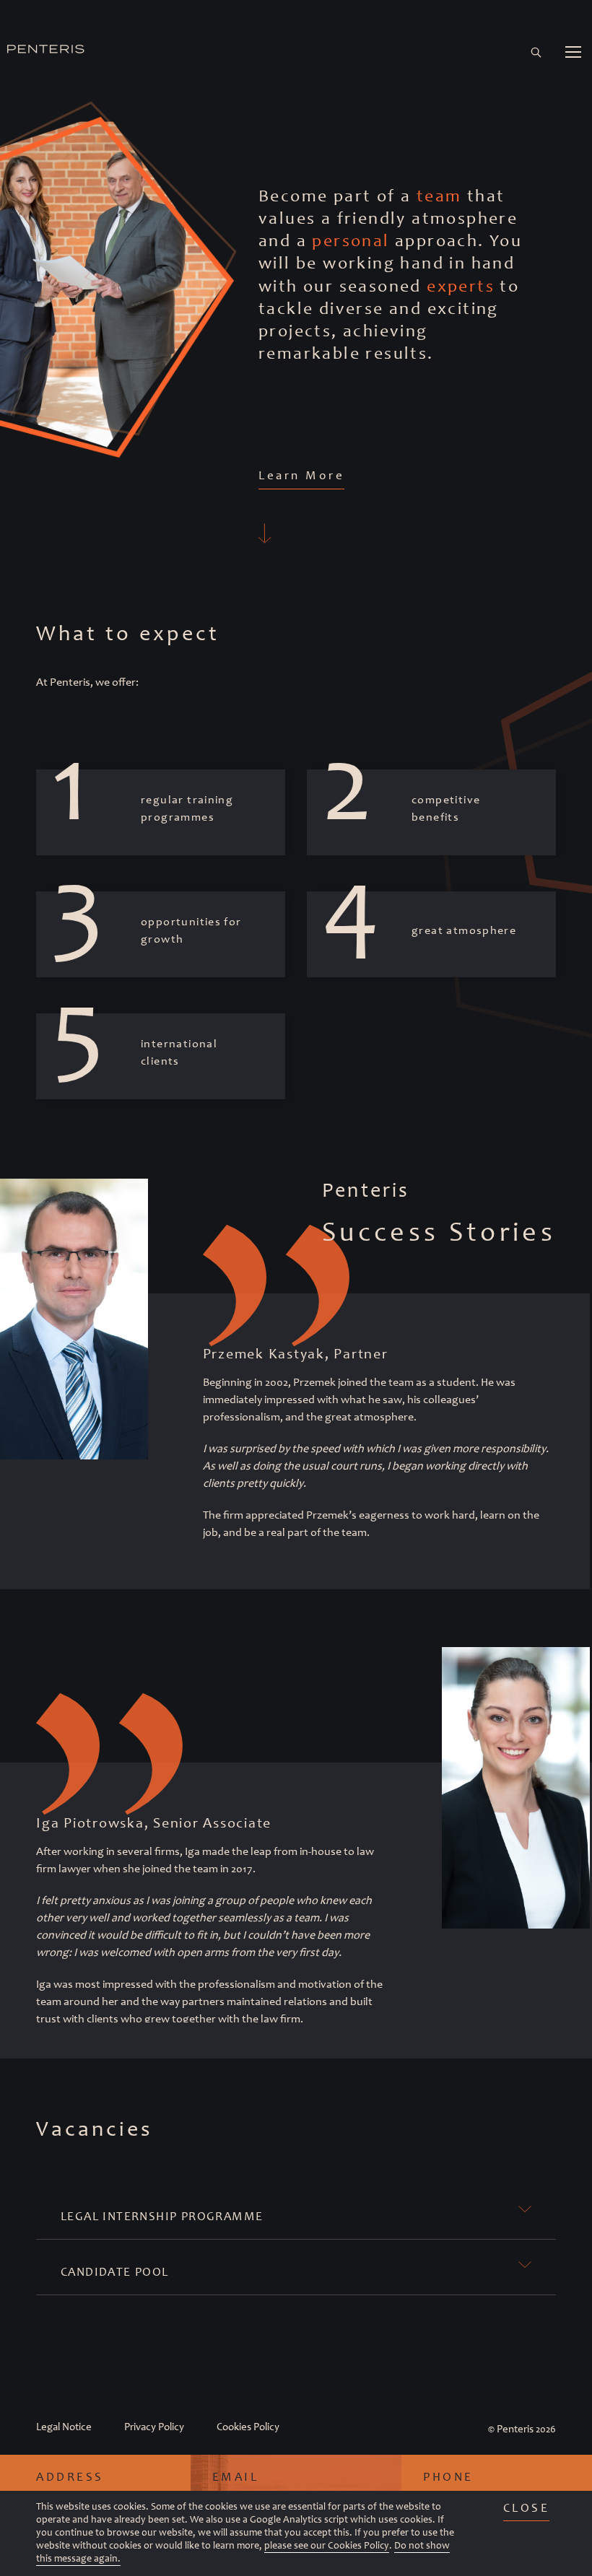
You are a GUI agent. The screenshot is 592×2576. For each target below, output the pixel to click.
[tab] (296, 2213)
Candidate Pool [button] (115, 2271)
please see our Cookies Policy (327, 2545)
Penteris (515, 2429)
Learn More (301, 475)
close (527, 2507)
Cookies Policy (248, 2427)
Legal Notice (64, 2427)
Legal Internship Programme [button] (162, 2216)
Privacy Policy (154, 2427)
